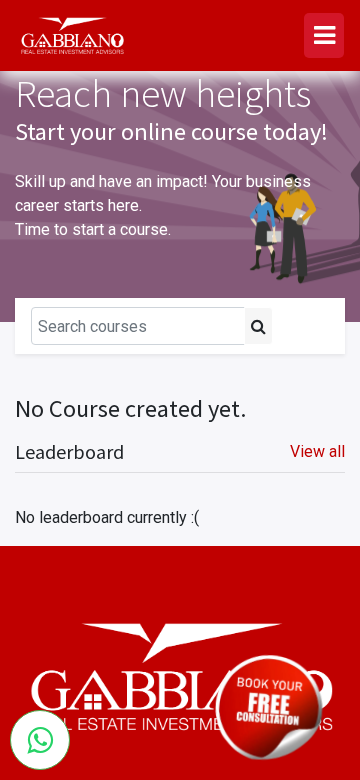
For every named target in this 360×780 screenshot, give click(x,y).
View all (317, 451)
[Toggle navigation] (305, 326)
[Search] (258, 326)
